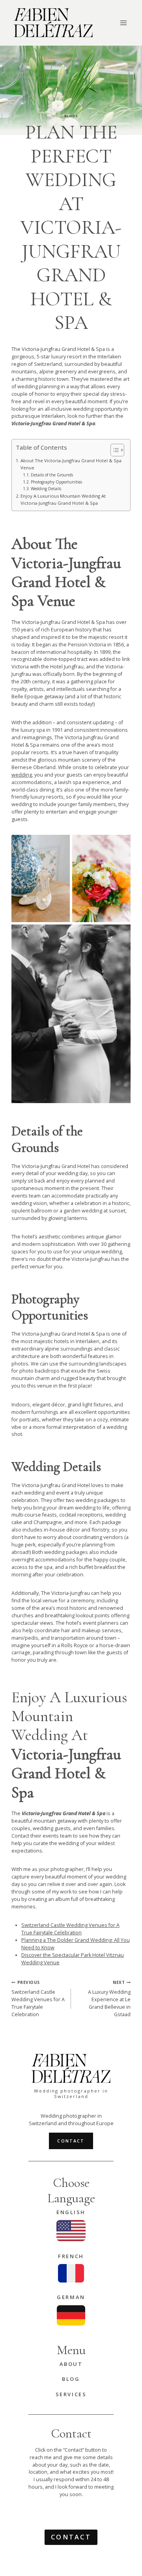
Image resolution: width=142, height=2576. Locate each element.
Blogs (71, 116)
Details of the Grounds (52, 475)
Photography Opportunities (56, 482)
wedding (22, 775)
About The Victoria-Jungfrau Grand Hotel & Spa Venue (71, 464)
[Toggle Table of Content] (113, 450)
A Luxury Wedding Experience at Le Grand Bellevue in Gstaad (109, 1999)
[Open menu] (123, 23)
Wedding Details (46, 489)
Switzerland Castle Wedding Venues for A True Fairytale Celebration (70, 1929)
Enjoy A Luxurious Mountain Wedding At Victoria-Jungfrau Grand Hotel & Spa (63, 499)
